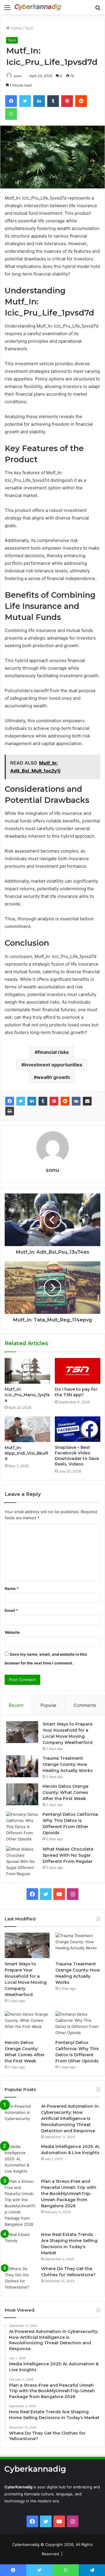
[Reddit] (65, 1101)
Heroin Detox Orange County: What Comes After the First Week (65, 1792)
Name (12, 1588)
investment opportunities (53, 1065)
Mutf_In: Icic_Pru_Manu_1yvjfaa (27, 1395)
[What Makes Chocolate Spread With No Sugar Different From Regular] (22, 1862)
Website (12, 1632)
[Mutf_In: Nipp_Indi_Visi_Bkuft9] (27, 1429)
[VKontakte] (76, 1101)
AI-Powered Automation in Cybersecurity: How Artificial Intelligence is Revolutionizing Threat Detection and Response (70, 2118)
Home (16, 28)
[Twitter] (21, 1101)
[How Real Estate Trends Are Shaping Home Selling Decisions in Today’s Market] (21, 2242)
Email (11, 1610)
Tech (29, 28)
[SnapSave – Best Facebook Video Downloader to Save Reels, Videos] (78, 1429)
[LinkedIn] (32, 1101)
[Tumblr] (43, 1101)
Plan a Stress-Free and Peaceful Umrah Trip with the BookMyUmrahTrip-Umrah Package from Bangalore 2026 (69, 2194)
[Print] (10, 1111)
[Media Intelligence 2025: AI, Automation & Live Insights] (21, 2159)
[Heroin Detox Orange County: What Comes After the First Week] (22, 1794)
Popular (49, 1705)
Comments (85, 1705)
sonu (18, 76)
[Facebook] (10, 1101)
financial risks (53, 1052)
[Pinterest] (54, 1101)
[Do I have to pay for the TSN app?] (78, 1371)
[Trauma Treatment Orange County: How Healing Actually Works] (22, 1766)
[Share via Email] (87, 1101)
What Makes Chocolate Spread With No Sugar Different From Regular (68, 1855)
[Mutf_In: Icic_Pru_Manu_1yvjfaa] (27, 1371)
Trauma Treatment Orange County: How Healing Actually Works (68, 1764)
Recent (16, 1705)
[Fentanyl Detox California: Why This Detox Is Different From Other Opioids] (22, 1827)
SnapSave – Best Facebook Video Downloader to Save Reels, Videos (77, 1456)
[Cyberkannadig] (38, 7)
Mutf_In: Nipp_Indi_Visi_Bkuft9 (27, 1453)
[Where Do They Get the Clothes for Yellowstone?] (21, 2278)
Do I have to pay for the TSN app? (76, 1392)
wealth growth (53, 1077)
